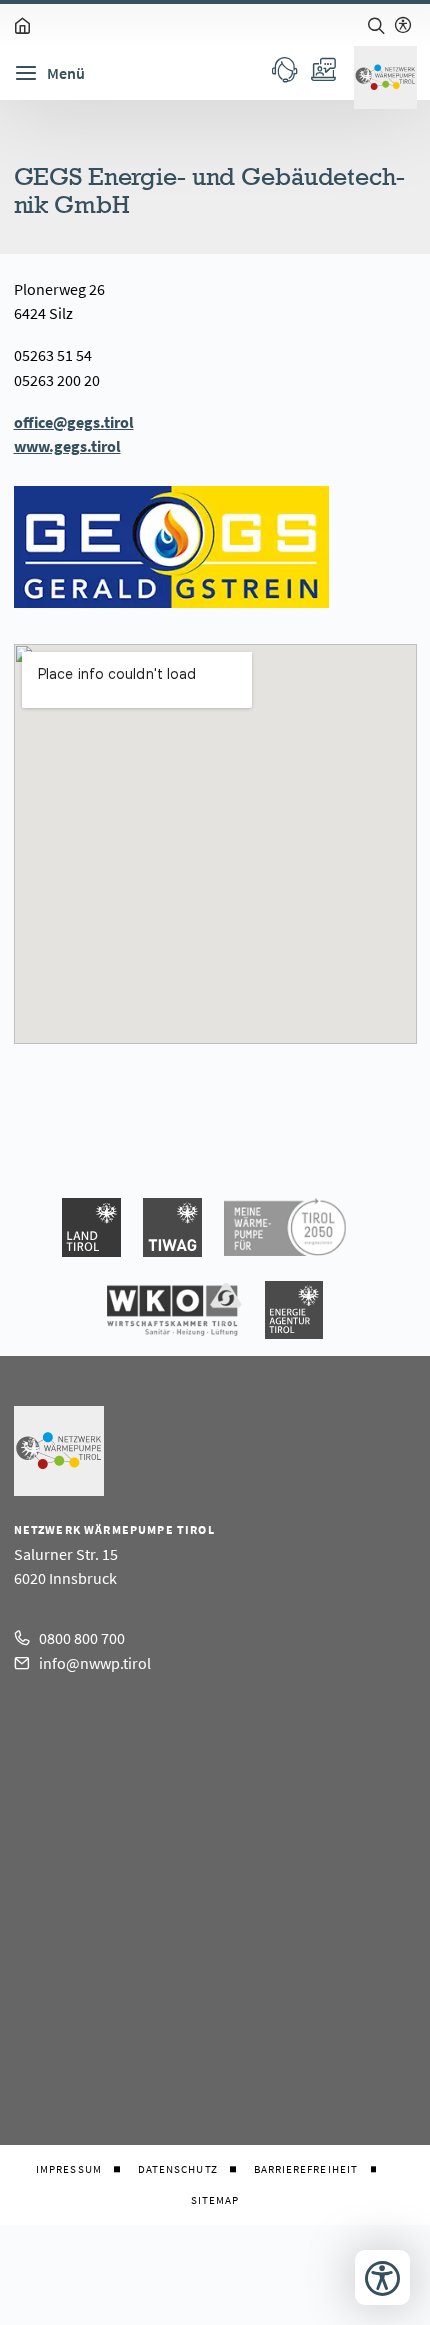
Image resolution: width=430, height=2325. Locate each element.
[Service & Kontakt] (284, 69)
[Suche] (376, 25)
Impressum (69, 2169)
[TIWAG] (172, 1227)
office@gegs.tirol (74, 422)
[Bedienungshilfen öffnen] (382, 2277)
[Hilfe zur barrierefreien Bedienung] (403, 25)
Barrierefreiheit (306, 2169)
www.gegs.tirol (67, 446)
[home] (23, 25)
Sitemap (215, 2200)
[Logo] (385, 77)
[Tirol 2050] (285, 1227)
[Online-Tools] (322, 69)
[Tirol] (91, 1227)
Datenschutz (178, 2169)
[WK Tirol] (174, 1309)
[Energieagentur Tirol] (294, 1309)
